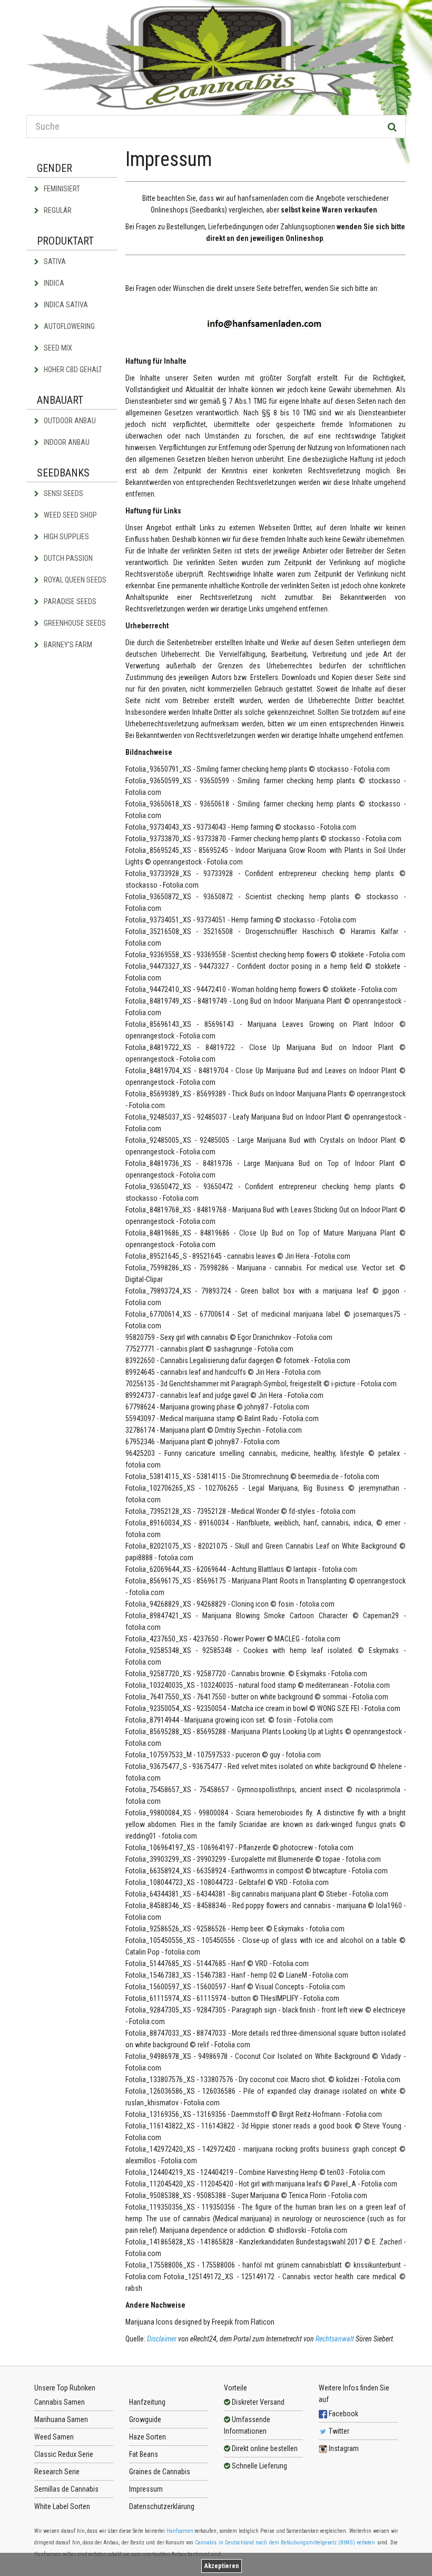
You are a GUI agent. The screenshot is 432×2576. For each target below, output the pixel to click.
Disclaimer (163, 2339)
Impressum (146, 2489)
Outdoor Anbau (69, 421)
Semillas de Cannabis (66, 2489)
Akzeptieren (222, 2566)
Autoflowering (68, 326)
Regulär (57, 210)
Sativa (54, 261)
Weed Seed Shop (70, 515)
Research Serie (57, 2472)
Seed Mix (57, 348)
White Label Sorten (62, 2506)
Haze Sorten (148, 2437)
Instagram (343, 2448)
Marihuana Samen (61, 2419)
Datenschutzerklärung (162, 2506)
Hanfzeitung (147, 2402)
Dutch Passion (67, 558)
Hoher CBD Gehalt (72, 370)
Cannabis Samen (60, 2402)
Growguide (145, 2419)
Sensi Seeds (63, 493)
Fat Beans (144, 2454)
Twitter (338, 2431)
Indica (53, 283)
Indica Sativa (65, 305)
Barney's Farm (67, 645)
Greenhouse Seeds (74, 623)
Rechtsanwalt (336, 2339)
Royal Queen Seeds (74, 580)
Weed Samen (54, 2437)
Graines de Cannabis (160, 2472)
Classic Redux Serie (64, 2454)
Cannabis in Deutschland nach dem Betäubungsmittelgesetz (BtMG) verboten (285, 2543)
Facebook (343, 2414)
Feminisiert (61, 189)
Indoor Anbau (66, 442)
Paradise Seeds (69, 601)
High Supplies (66, 537)
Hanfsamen (180, 2531)
